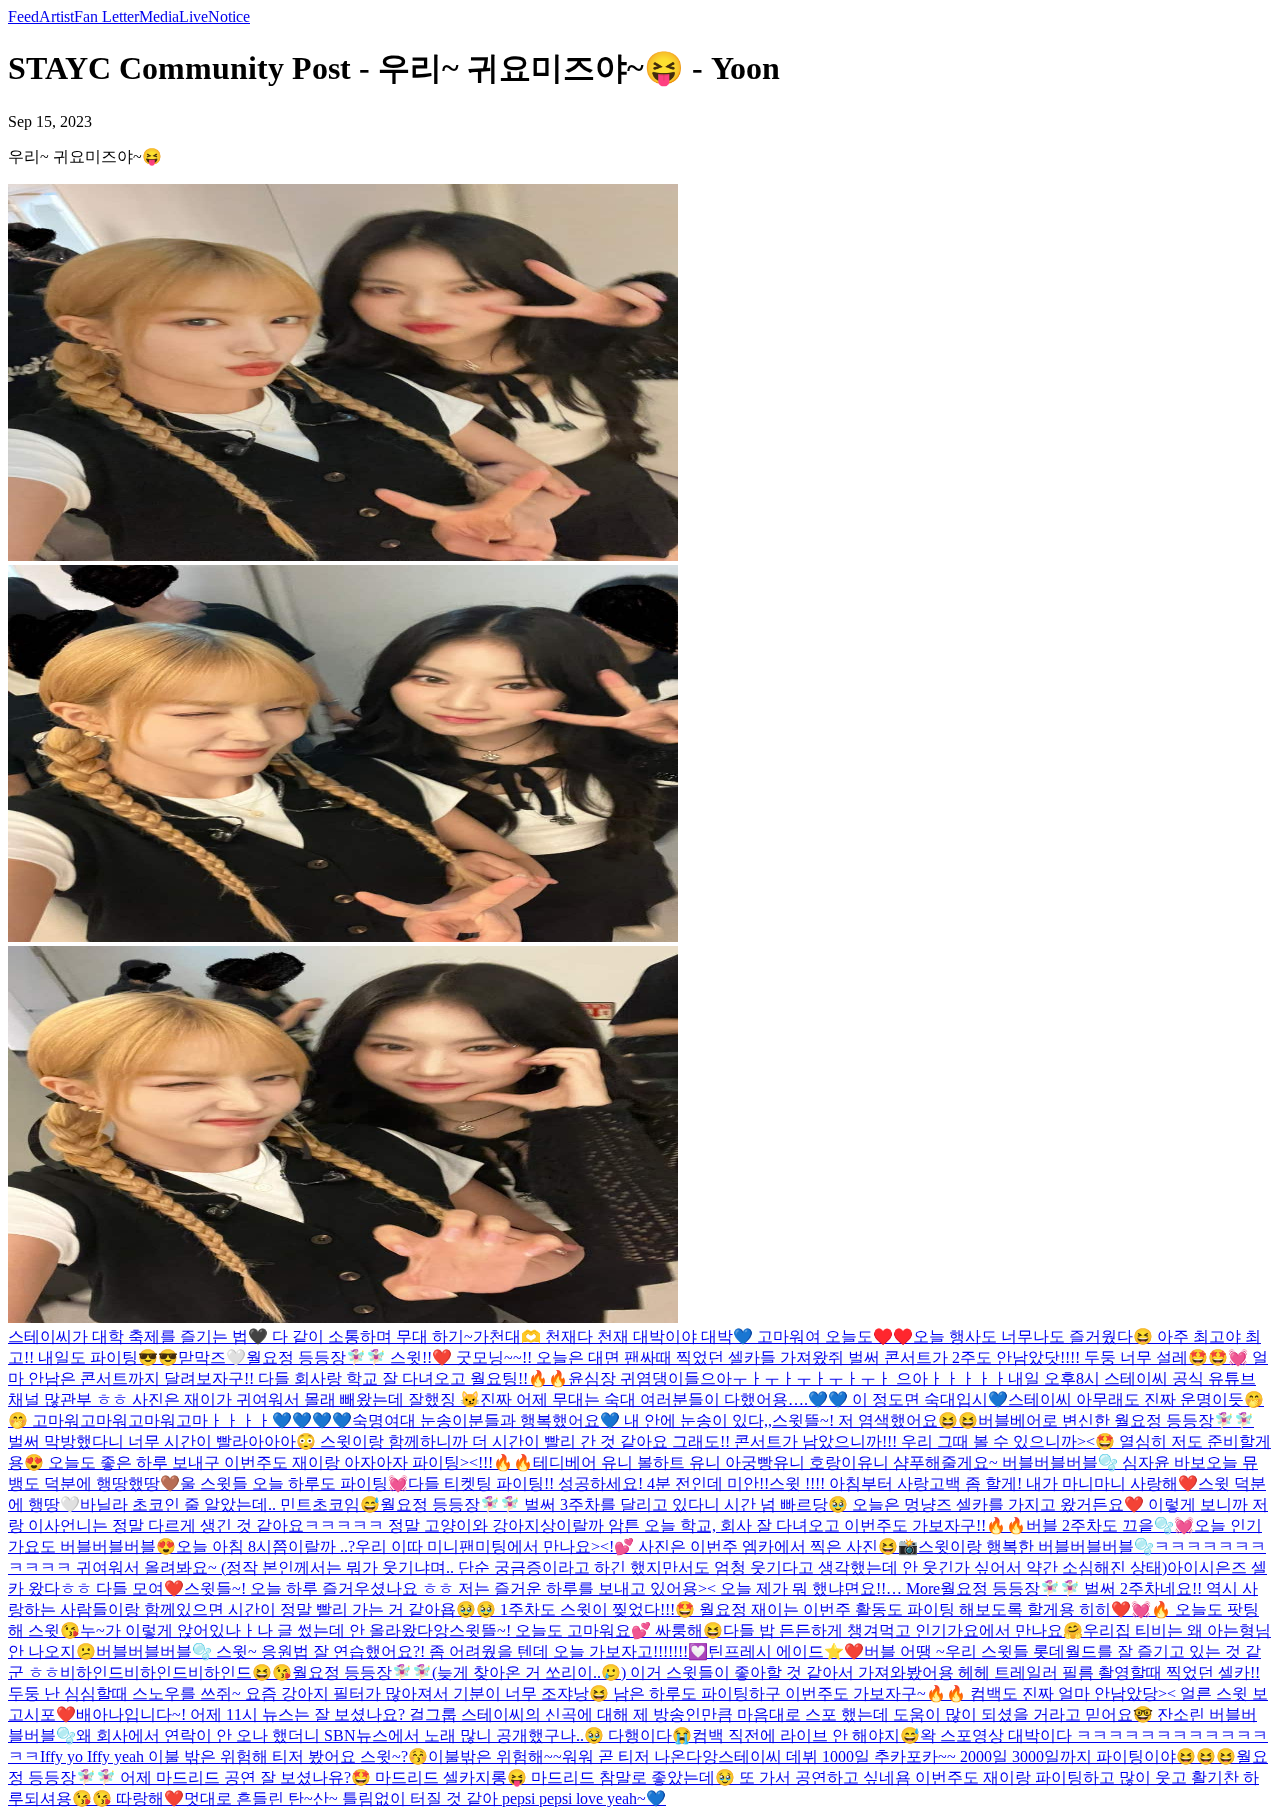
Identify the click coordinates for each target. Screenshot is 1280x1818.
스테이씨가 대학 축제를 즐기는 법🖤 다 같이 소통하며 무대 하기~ (240, 1336)
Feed (23, 16)
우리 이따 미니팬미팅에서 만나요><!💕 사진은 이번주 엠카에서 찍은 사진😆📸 (636, 1546)
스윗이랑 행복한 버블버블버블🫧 (1036, 1546)
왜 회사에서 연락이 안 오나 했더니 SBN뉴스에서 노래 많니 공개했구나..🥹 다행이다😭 (384, 1735)
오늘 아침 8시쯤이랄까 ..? (265, 1546)
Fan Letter (106, 16)
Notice (229, 16)
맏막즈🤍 (212, 1357)
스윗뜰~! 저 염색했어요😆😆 (875, 1420)
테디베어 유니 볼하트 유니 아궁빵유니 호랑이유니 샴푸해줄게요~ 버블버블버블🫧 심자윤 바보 (869, 1462)
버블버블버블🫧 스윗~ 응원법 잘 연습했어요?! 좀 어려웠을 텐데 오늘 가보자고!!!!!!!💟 (402, 1651)
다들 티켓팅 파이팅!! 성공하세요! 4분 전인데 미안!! (588, 1483)
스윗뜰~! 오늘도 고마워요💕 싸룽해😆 (586, 1630)
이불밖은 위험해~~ (495, 1756)
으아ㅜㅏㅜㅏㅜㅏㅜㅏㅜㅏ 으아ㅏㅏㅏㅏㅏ (854, 1378)
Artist (56, 16)
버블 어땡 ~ (904, 1651)
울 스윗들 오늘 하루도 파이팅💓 (294, 1483)
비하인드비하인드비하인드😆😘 (176, 1672)
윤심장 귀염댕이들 (634, 1378)
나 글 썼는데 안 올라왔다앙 (353, 1630)
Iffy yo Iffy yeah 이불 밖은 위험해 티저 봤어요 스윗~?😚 (234, 1756)
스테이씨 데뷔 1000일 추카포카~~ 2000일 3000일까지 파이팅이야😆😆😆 (977, 1756)
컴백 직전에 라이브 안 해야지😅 (806, 1735)
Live (193, 16)
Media (159, 16)
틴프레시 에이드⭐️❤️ (786, 1651)
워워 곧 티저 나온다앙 (640, 1756)
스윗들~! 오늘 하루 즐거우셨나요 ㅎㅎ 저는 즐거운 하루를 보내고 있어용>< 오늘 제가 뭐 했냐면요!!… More (562, 1588)
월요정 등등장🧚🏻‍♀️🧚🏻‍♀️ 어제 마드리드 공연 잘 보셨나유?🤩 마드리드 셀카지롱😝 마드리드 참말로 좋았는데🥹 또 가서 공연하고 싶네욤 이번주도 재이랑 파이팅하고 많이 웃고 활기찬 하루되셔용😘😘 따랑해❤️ (638, 1777)
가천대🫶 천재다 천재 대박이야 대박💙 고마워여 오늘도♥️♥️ (693, 1336)
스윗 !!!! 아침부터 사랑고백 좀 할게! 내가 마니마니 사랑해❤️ (983, 1483)
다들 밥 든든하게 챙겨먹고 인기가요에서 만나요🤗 (903, 1630)
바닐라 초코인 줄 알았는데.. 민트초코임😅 (230, 1504)
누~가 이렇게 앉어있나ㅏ (168, 1630)
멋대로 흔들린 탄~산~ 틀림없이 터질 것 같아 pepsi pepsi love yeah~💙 (425, 1798)
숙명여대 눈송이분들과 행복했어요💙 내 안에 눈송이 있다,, (562, 1420)
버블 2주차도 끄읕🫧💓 (1110, 1525)
